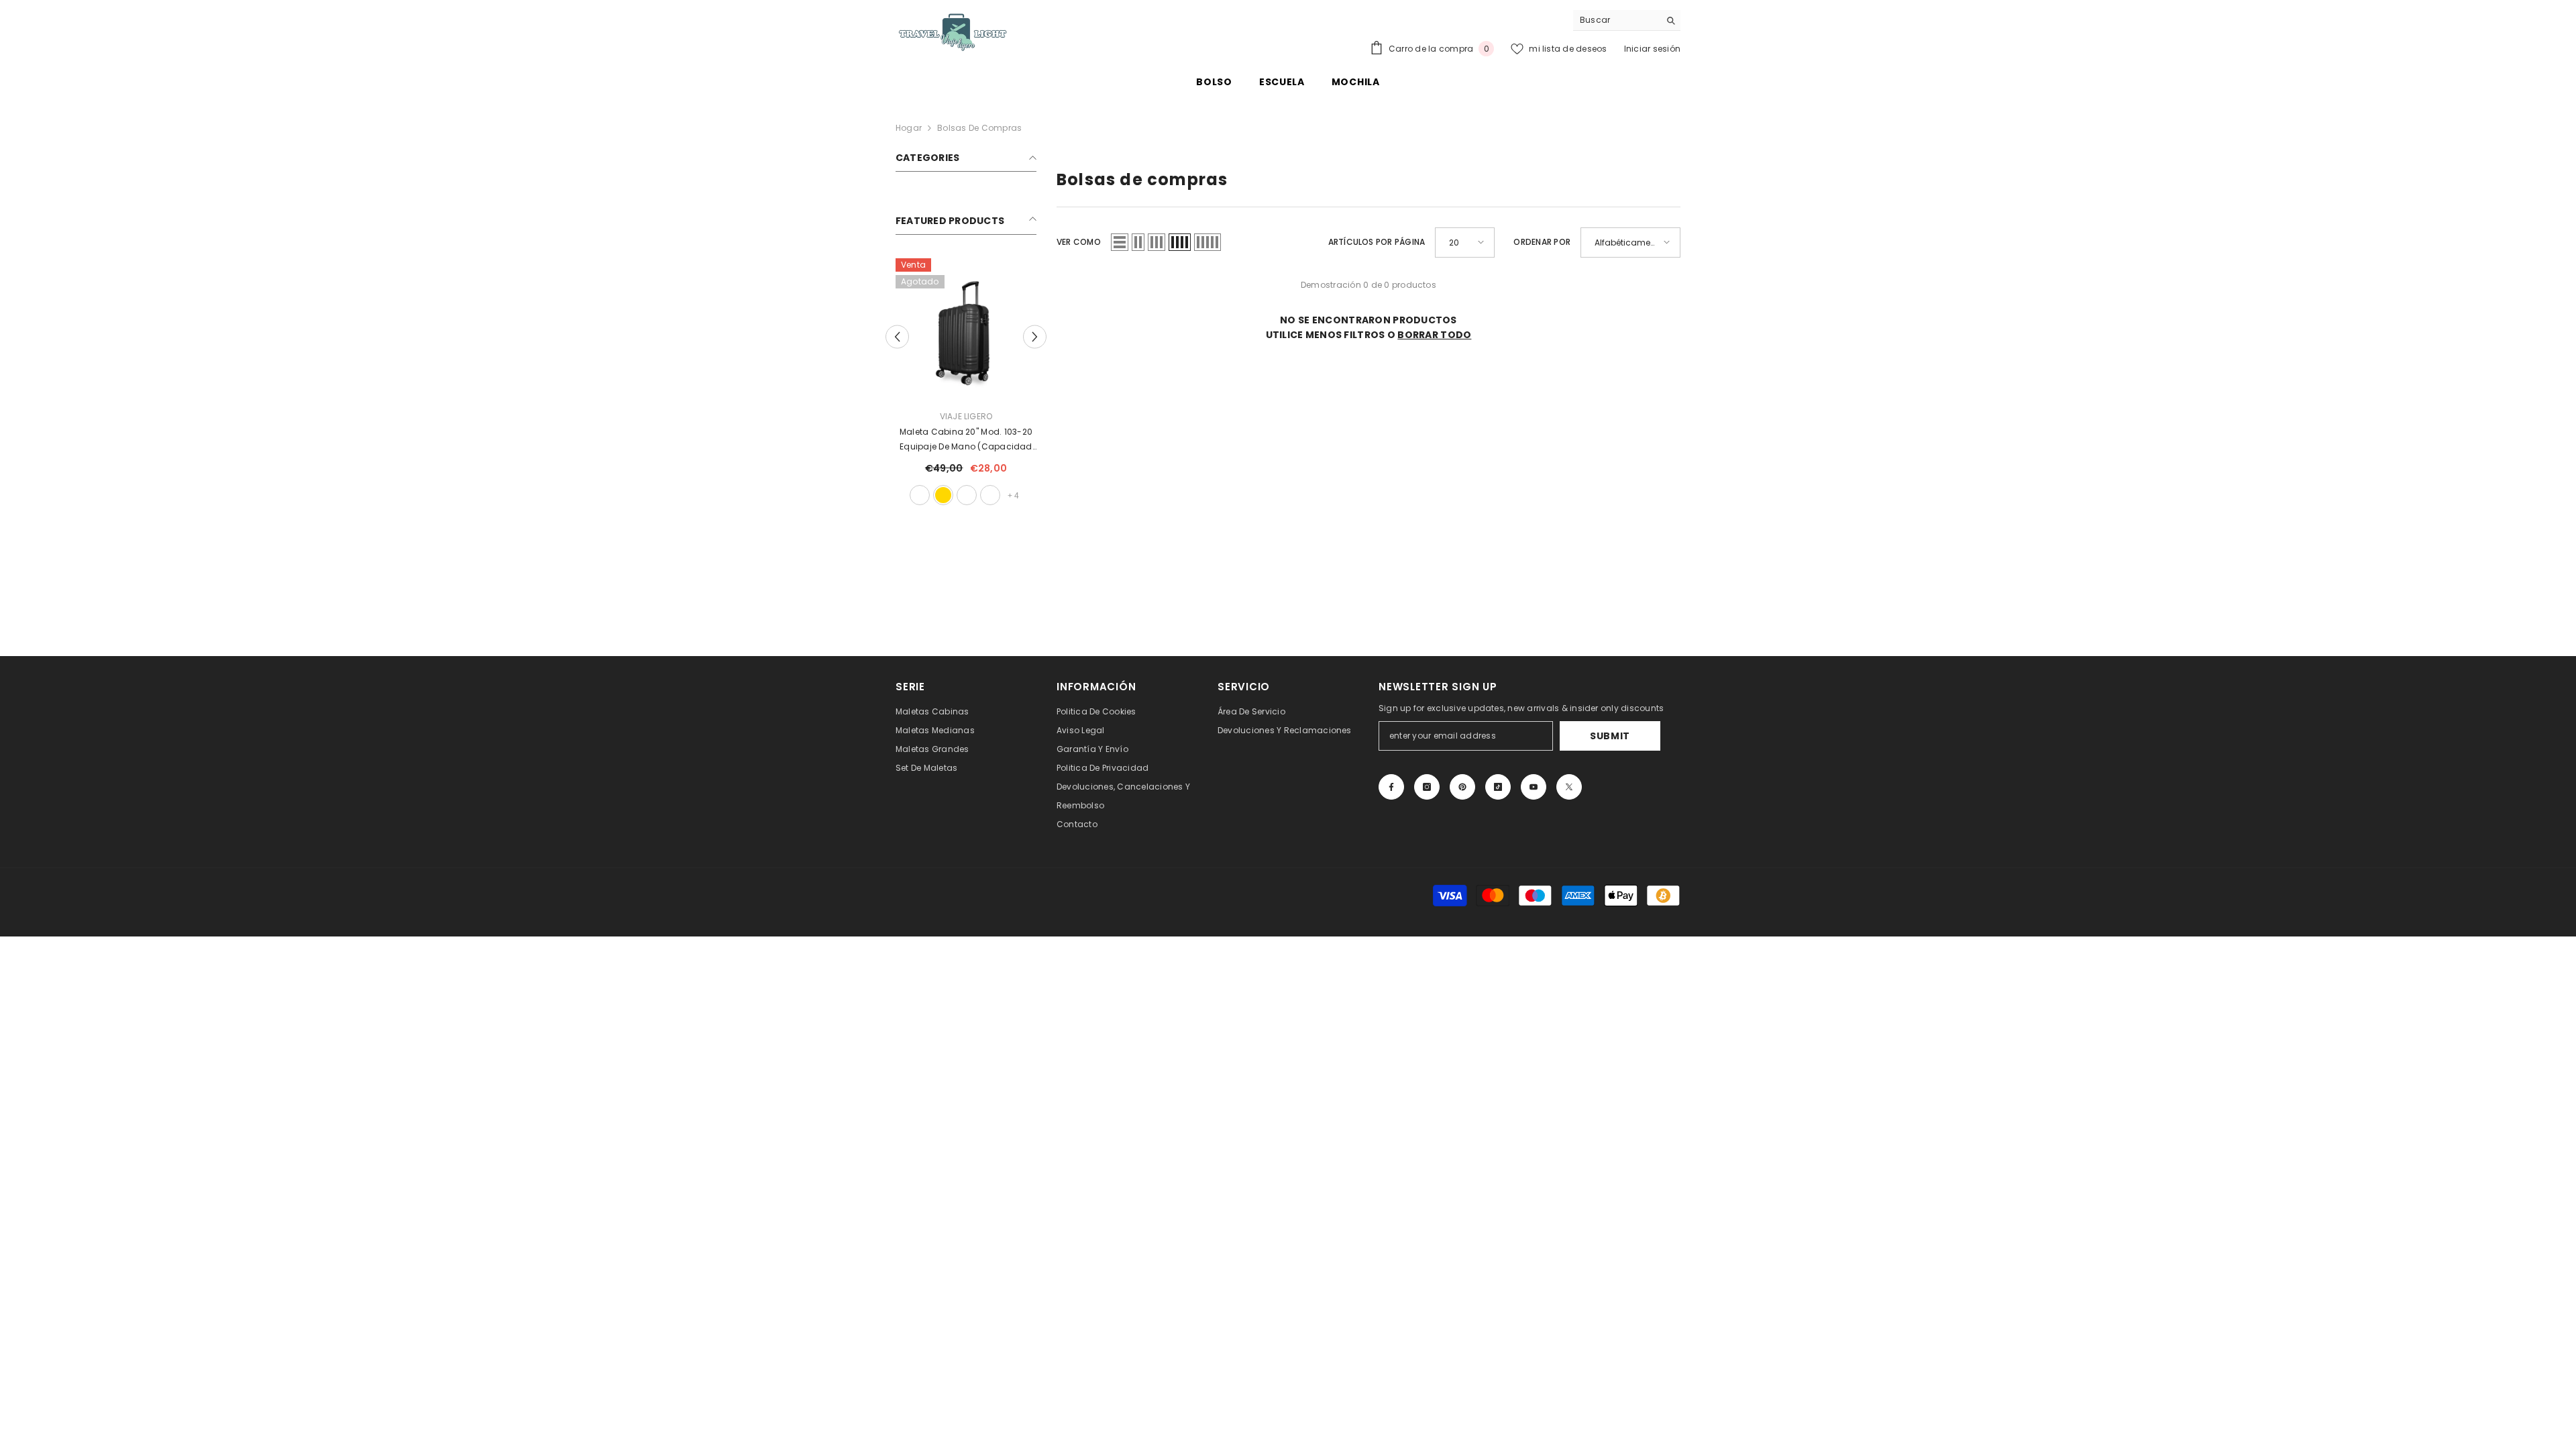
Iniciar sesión (1652, 49)
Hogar (909, 128)
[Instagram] (1427, 787)
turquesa (967, 495)
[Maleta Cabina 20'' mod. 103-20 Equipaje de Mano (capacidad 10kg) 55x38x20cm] (966, 329)
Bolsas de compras (979, 128)
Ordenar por (1542, 242)
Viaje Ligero (966, 416)
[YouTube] (1534, 787)
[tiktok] (1498, 787)
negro (920, 495)
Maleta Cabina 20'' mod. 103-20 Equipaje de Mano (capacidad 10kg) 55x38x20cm (966, 440)
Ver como (1079, 242)
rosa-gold (943, 495)
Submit (1610, 736)
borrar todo (1434, 335)
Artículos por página (1377, 242)
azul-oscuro (990, 495)
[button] (897, 336)
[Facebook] (1391, 787)
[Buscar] (1627, 20)
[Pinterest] (1462, 787)
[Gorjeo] (1569, 787)
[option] (966, 383)
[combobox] (1616, 20)
